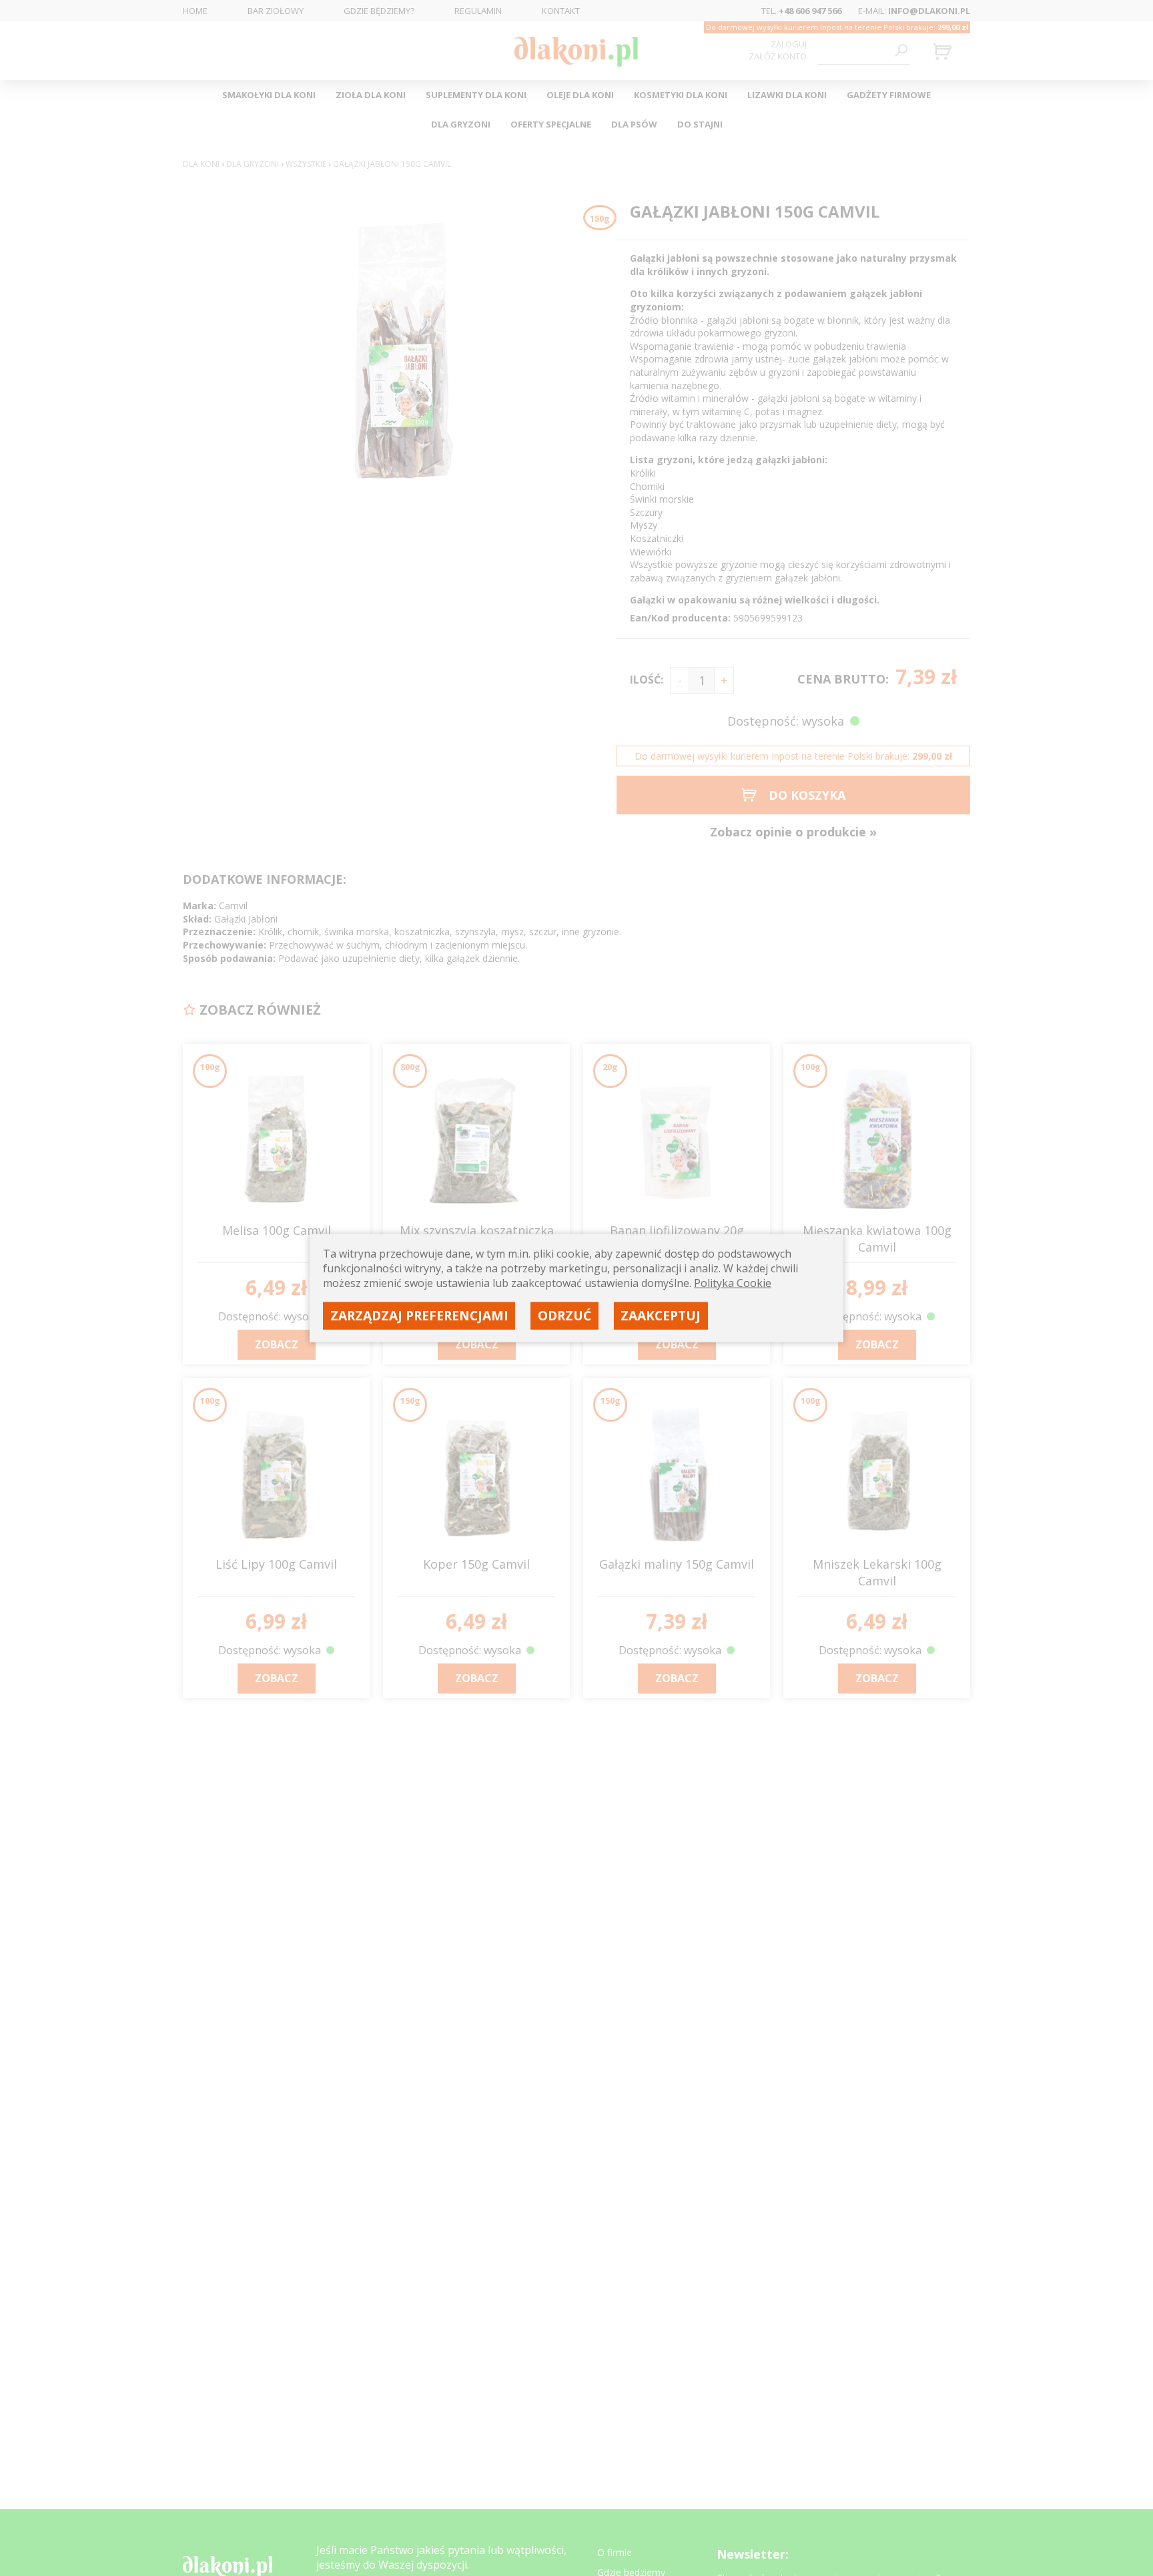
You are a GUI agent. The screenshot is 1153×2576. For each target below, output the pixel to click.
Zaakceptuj (661, 1315)
